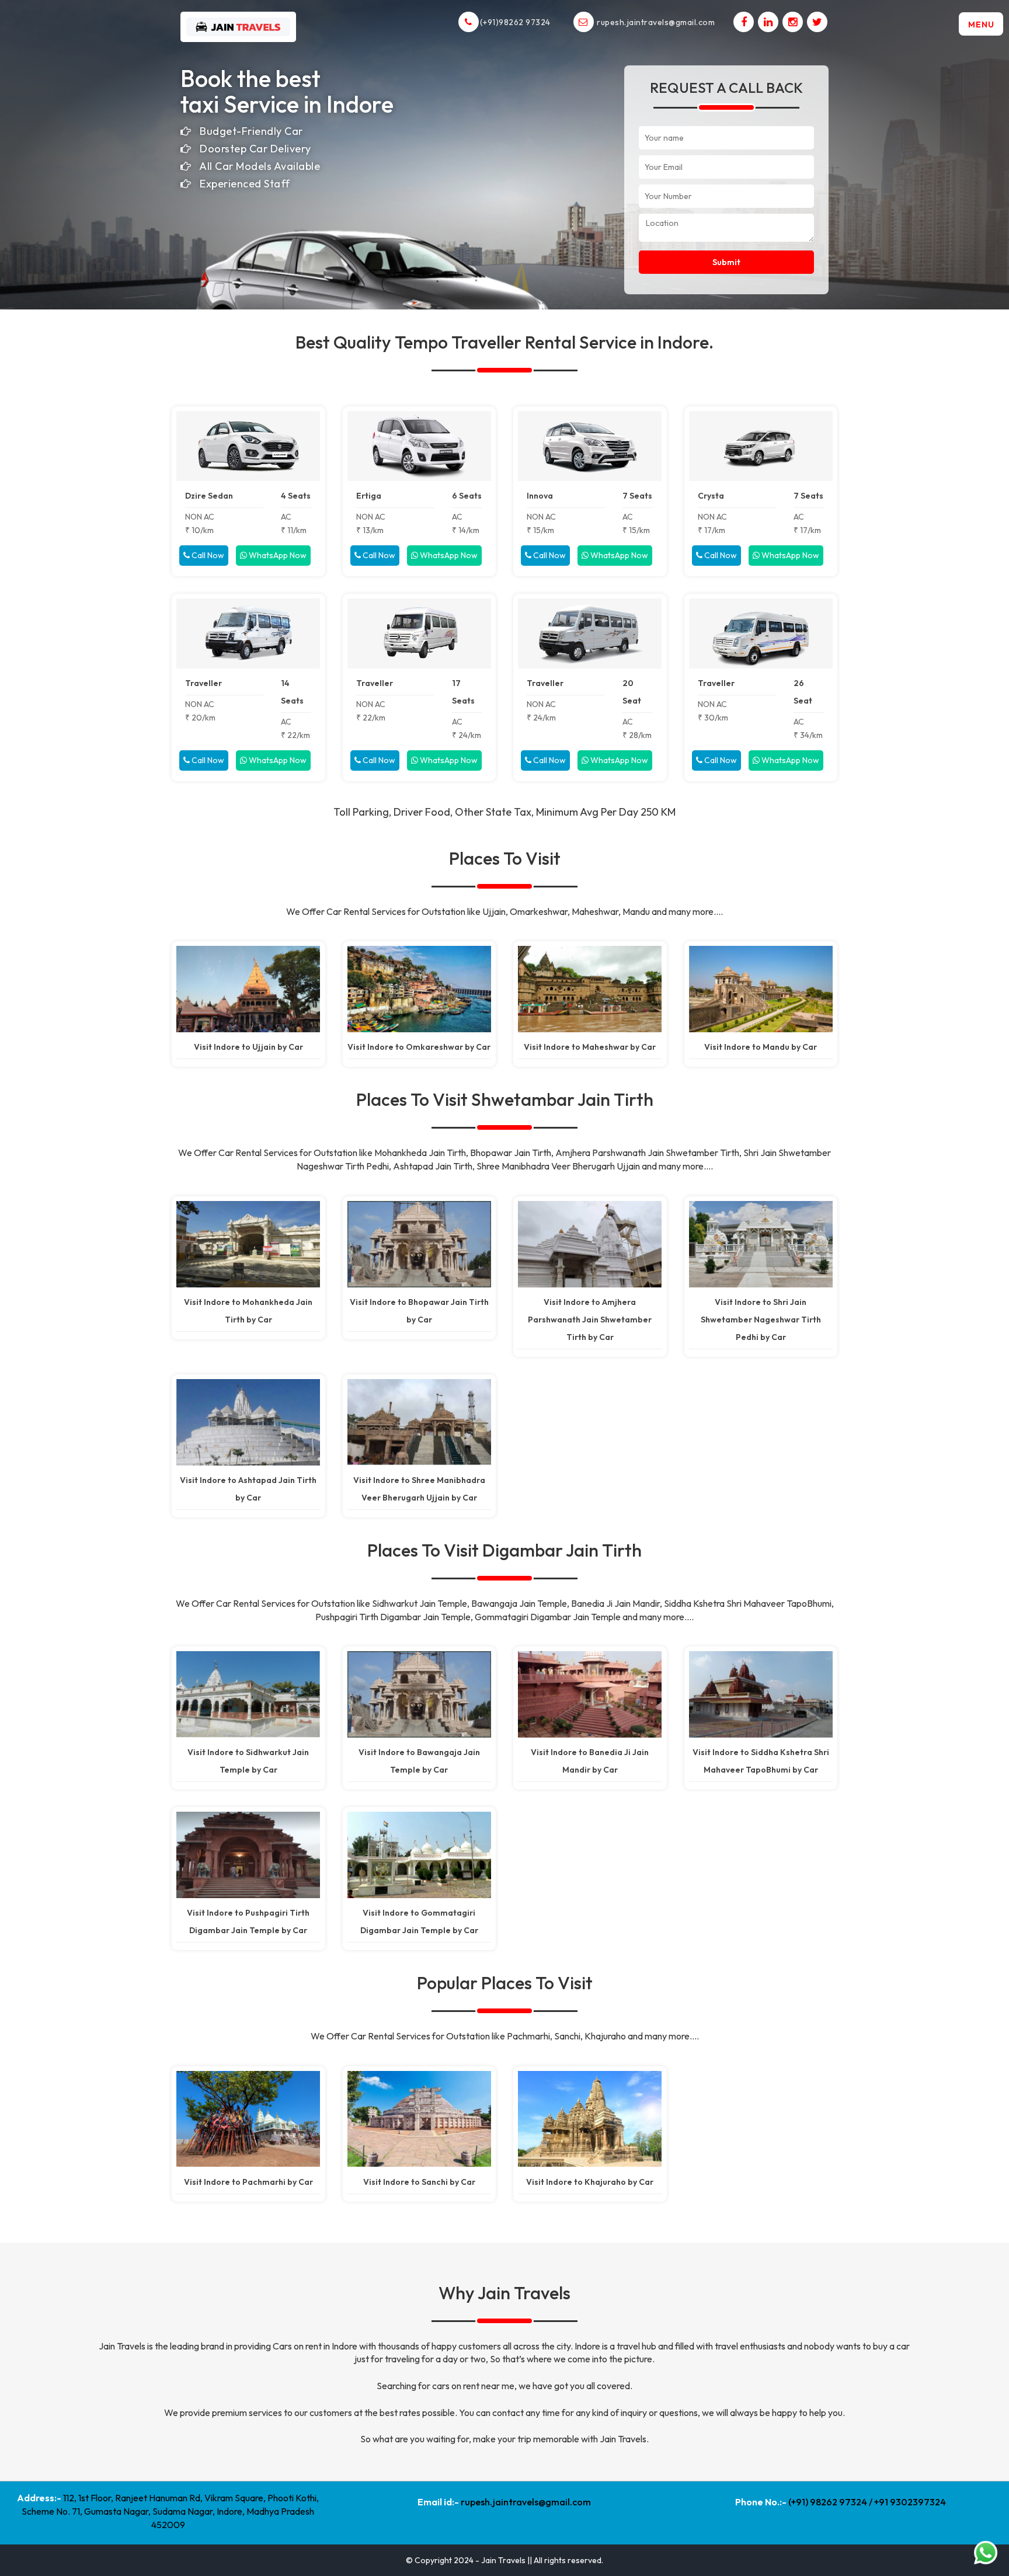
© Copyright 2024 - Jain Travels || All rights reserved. (505, 2560)
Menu (981, 25)
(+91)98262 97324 (519, 22)
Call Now (207, 555)
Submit (726, 262)
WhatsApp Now (277, 555)
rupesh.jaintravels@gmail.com (655, 22)
